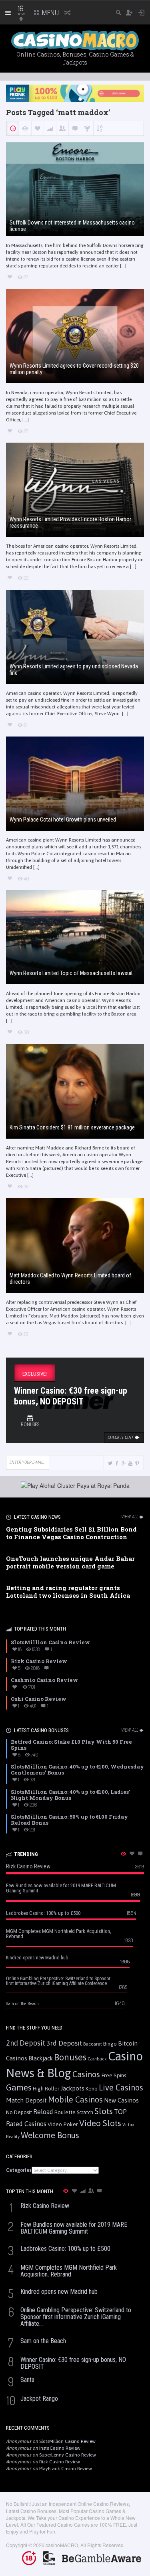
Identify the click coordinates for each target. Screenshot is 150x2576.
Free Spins (114, 2075)
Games (19, 2087)
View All (130, 1517)
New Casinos (121, 2100)
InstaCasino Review (60, 2448)
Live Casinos (121, 2087)
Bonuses (70, 2057)
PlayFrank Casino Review (66, 2469)
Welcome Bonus (50, 2135)
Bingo (110, 2044)
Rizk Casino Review (60, 2462)
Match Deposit (26, 2100)
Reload (43, 2112)
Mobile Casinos (75, 2099)
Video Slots (100, 2123)
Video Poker (63, 2124)
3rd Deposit (64, 2043)
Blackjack (41, 2058)
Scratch (85, 2112)
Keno (92, 2088)
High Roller (46, 2089)
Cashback (97, 2059)
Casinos (86, 2074)
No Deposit (19, 2112)
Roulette (65, 2112)
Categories (19, 2170)
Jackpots (72, 2088)
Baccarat (93, 2044)
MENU (50, 13)
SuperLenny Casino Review (68, 2455)
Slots (104, 2111)
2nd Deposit (26, 2043)
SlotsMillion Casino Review (67, 2441)
